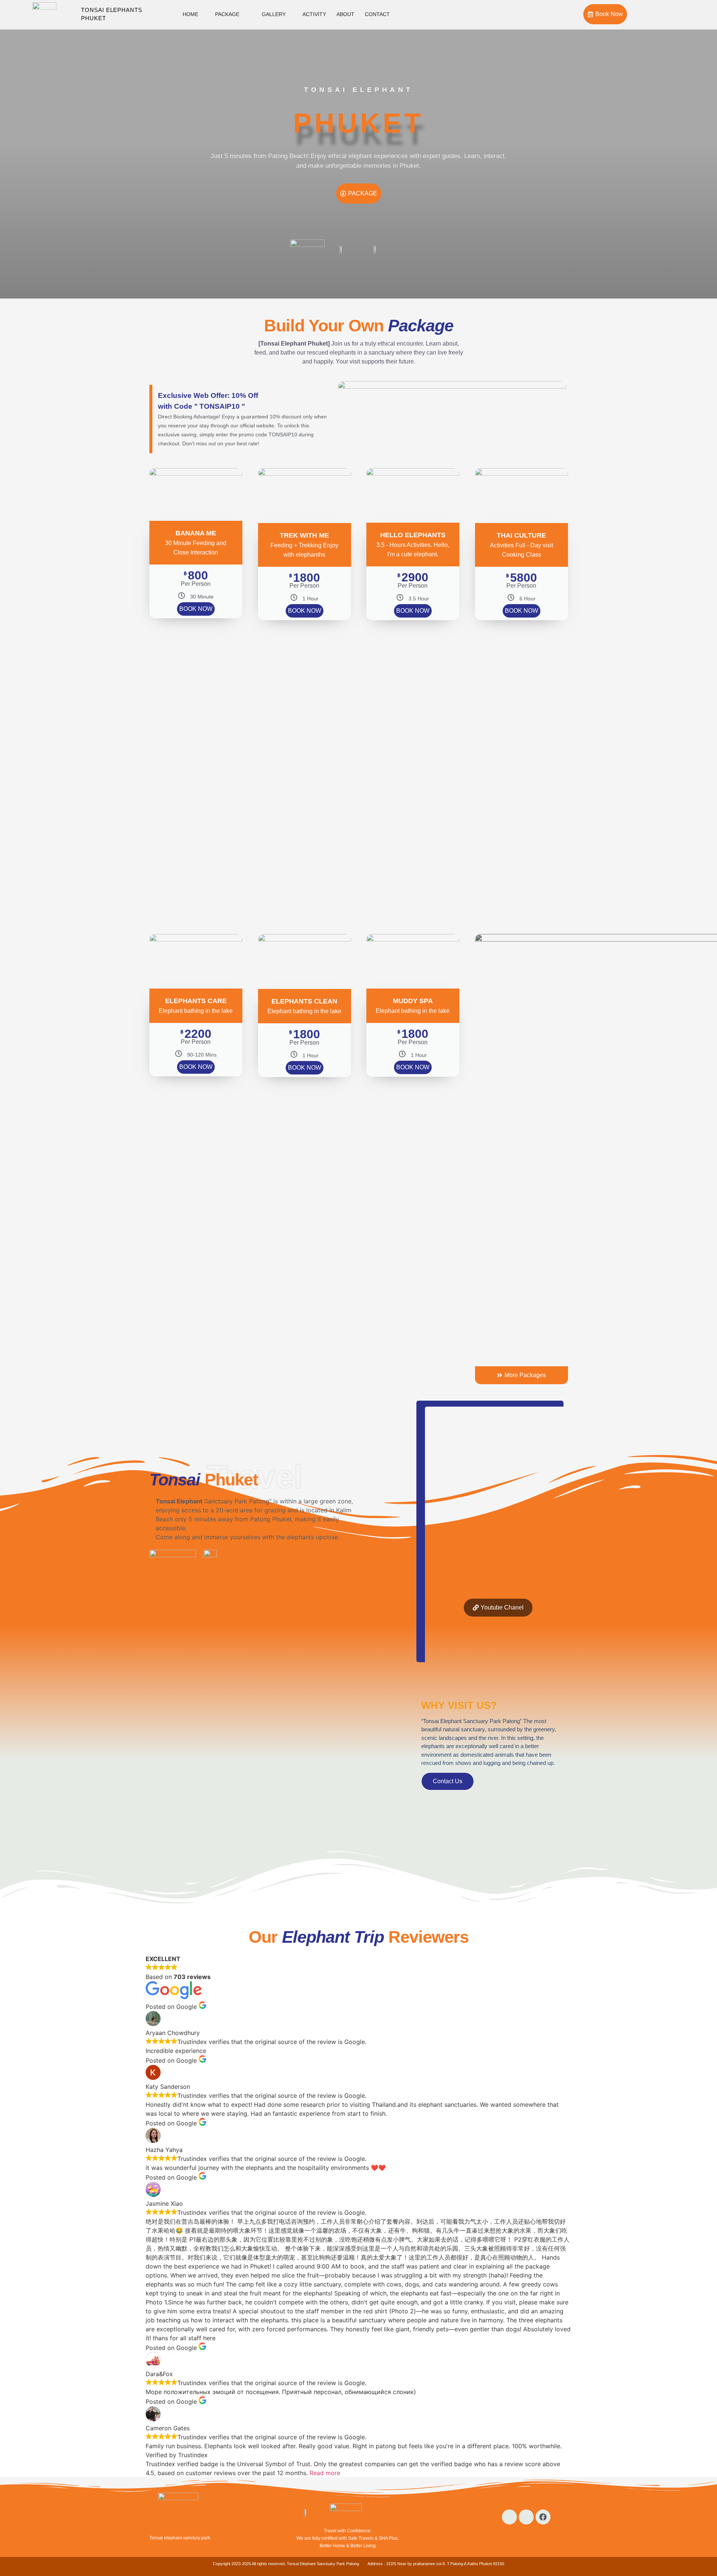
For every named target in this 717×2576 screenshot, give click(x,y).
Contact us (448, 1781)
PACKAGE (227, 14)
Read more (325, 2473)
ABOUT (345, 14)
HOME (190, 14)
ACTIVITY (314, 14)
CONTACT (377, 14)
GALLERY (274, 14)
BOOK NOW (196, 609)
